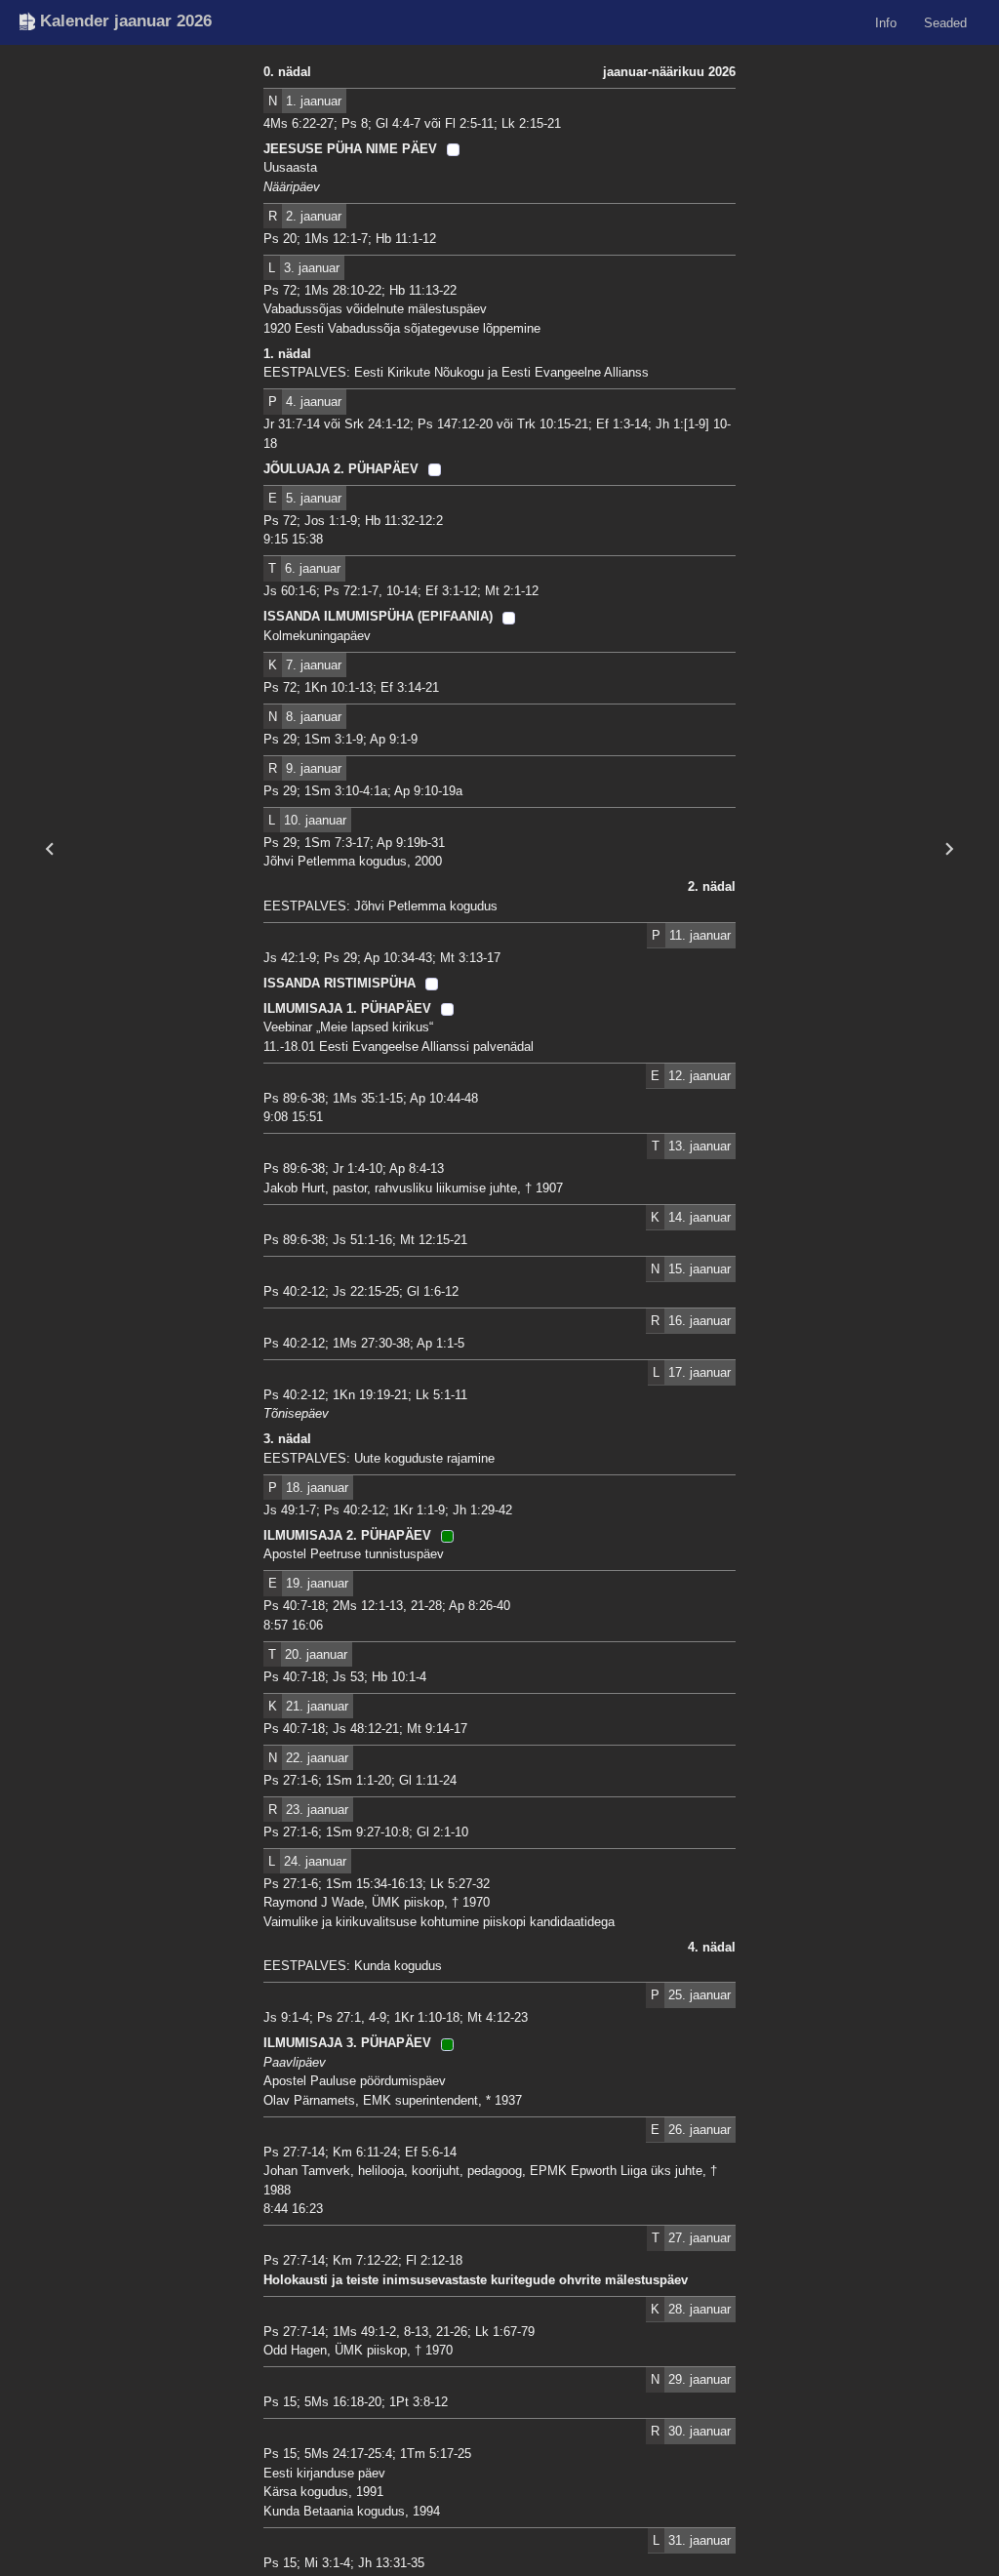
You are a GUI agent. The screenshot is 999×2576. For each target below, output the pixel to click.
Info (886, 22)
